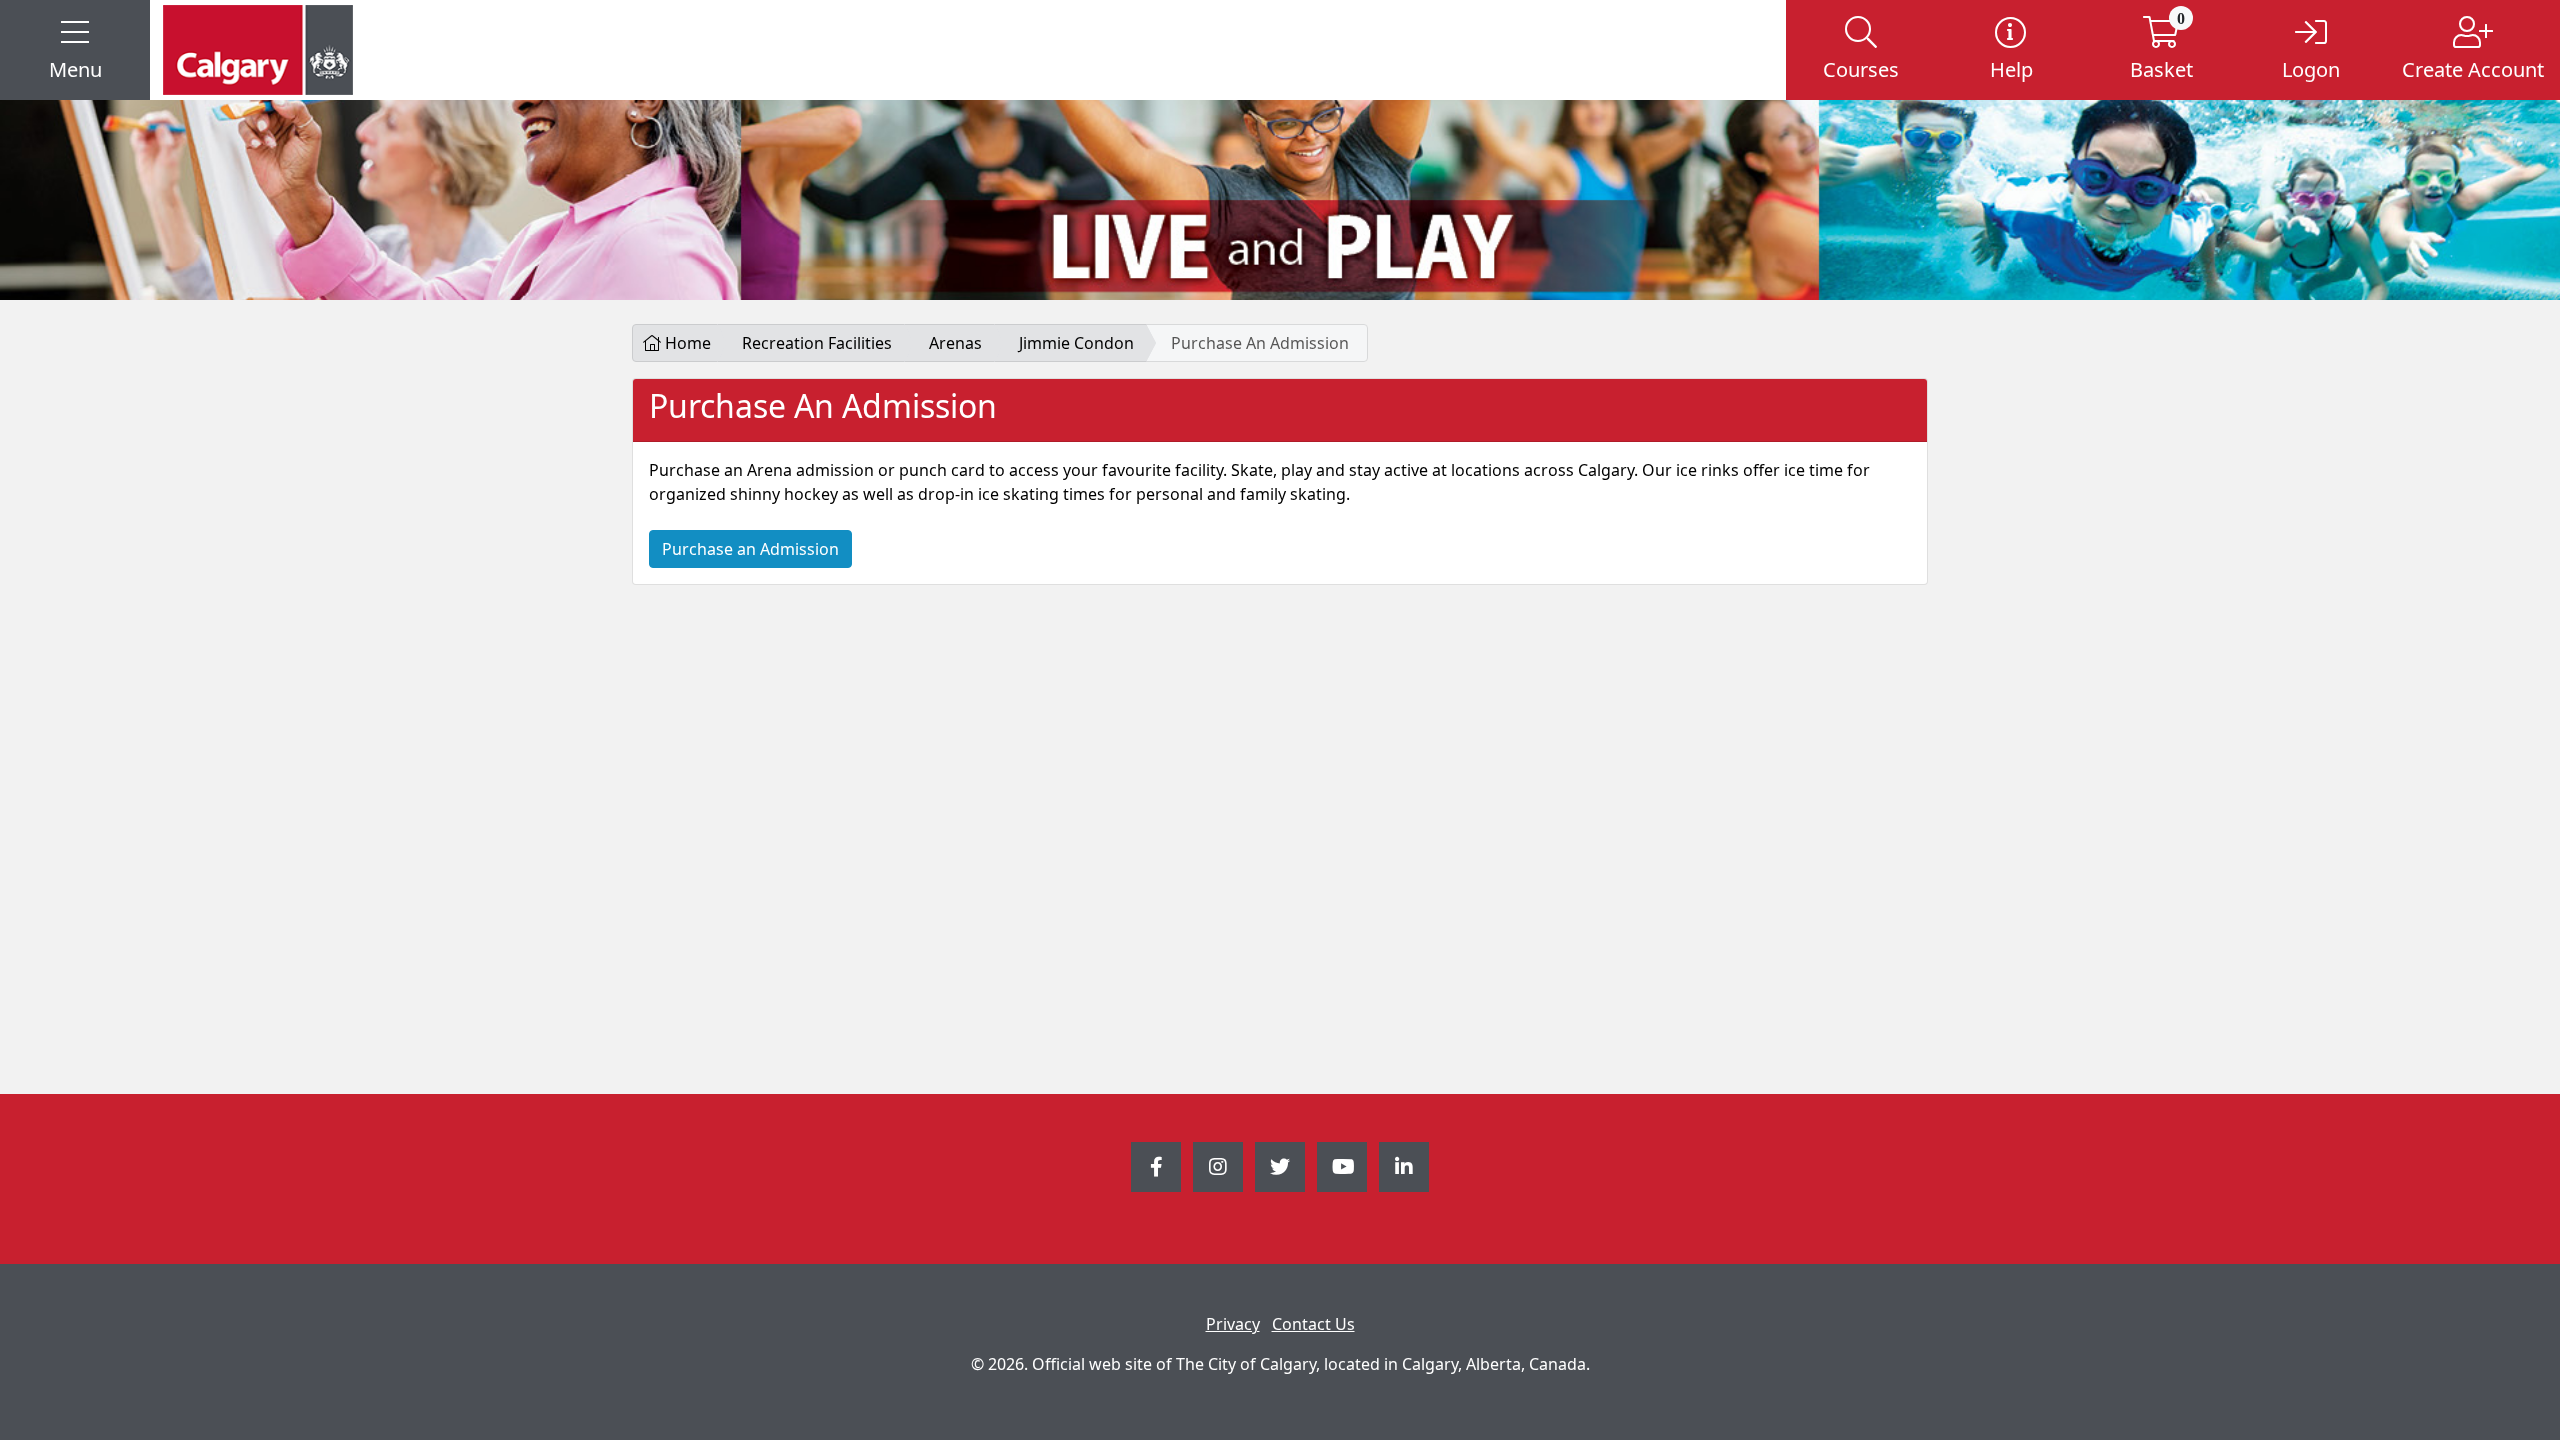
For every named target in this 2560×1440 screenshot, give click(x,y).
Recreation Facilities (817, 343)
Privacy (1233, 1324)
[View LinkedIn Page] (1404, 1167)
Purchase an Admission (750, 549)
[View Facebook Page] (1156, 1167)
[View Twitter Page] (1280, 1167)
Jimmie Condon (1076, 343)
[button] (75, 50)
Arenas (955, 343)
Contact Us (1313, 1324)
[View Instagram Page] (1218, 1167)
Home (686, 343)
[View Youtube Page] (1342, 1167)
